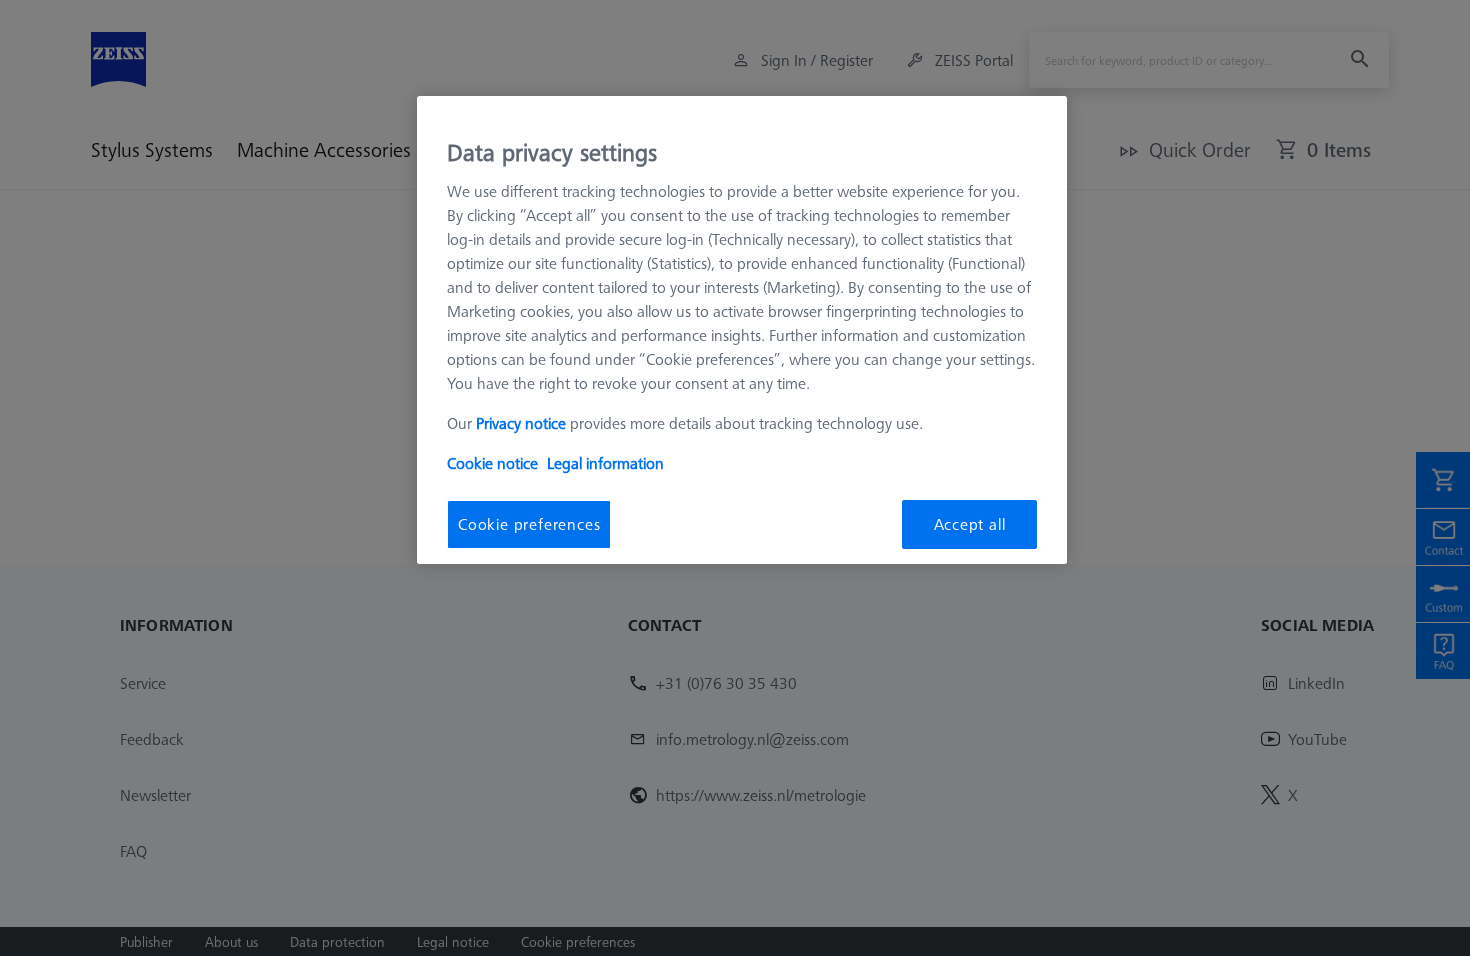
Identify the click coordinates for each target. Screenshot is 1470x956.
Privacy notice (521, 423)
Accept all (970, 524)
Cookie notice (492, 463)
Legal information (605, 463)
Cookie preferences (529, 524)
